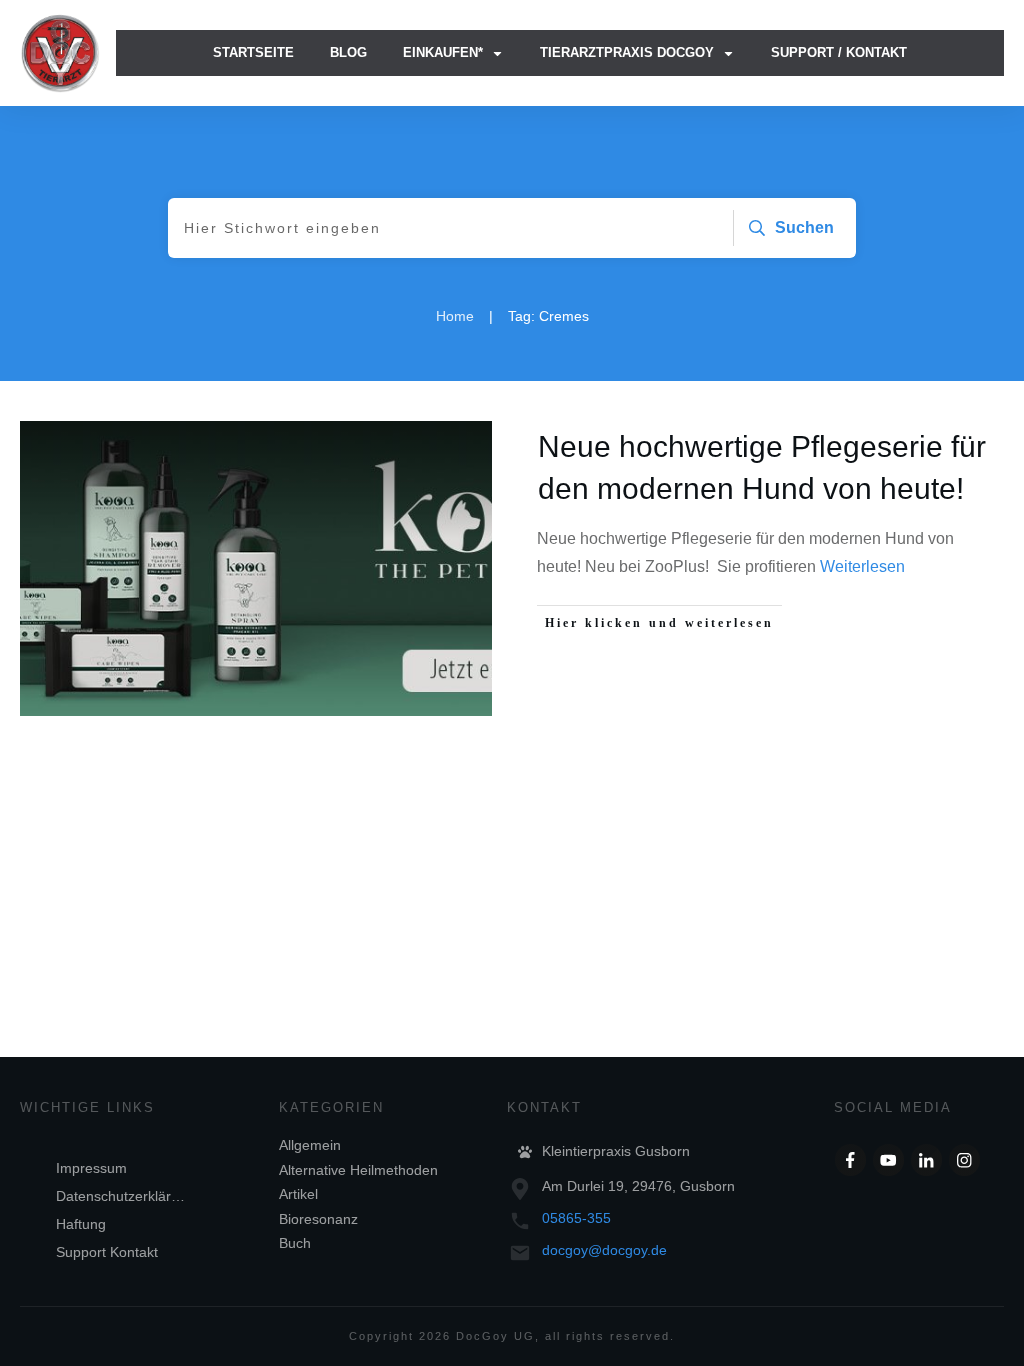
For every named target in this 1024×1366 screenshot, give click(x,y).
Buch (295, 1243)
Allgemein (310, 1145)
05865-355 (576, 1218)
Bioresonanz (318, 1219)
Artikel (298, 1194)
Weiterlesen (862, 566)
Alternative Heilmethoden (358, 1170)
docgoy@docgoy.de (604, 1250)
